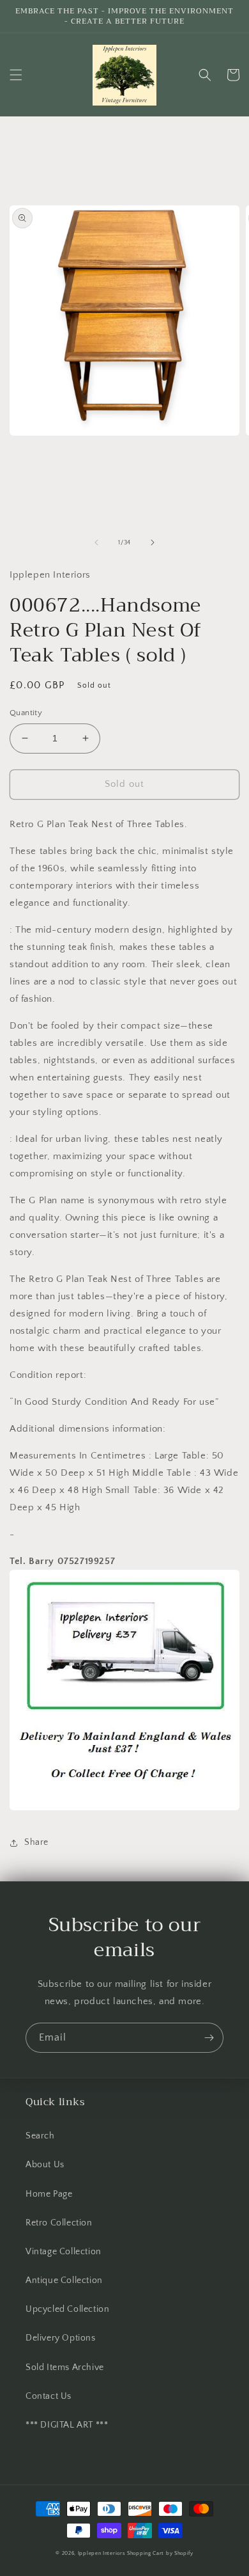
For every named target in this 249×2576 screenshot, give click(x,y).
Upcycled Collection (67, 2309)
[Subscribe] (209, 2038)
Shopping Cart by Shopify (160, 2553)
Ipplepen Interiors (102, 2553)
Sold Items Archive (65, 2367)
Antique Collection (64, 2280)
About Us (45, 2165)
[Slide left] (96, 542)
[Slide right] (153, 542)
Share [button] (36, 1842)
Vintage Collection (64, 2252)
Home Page (49, 2194)
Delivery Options (61, 2338)
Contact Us (49, 2396)
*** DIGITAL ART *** (67, 2425)
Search (40, 2136)
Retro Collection (59, 2223)
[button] (16, 75)
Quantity (26, 713)
